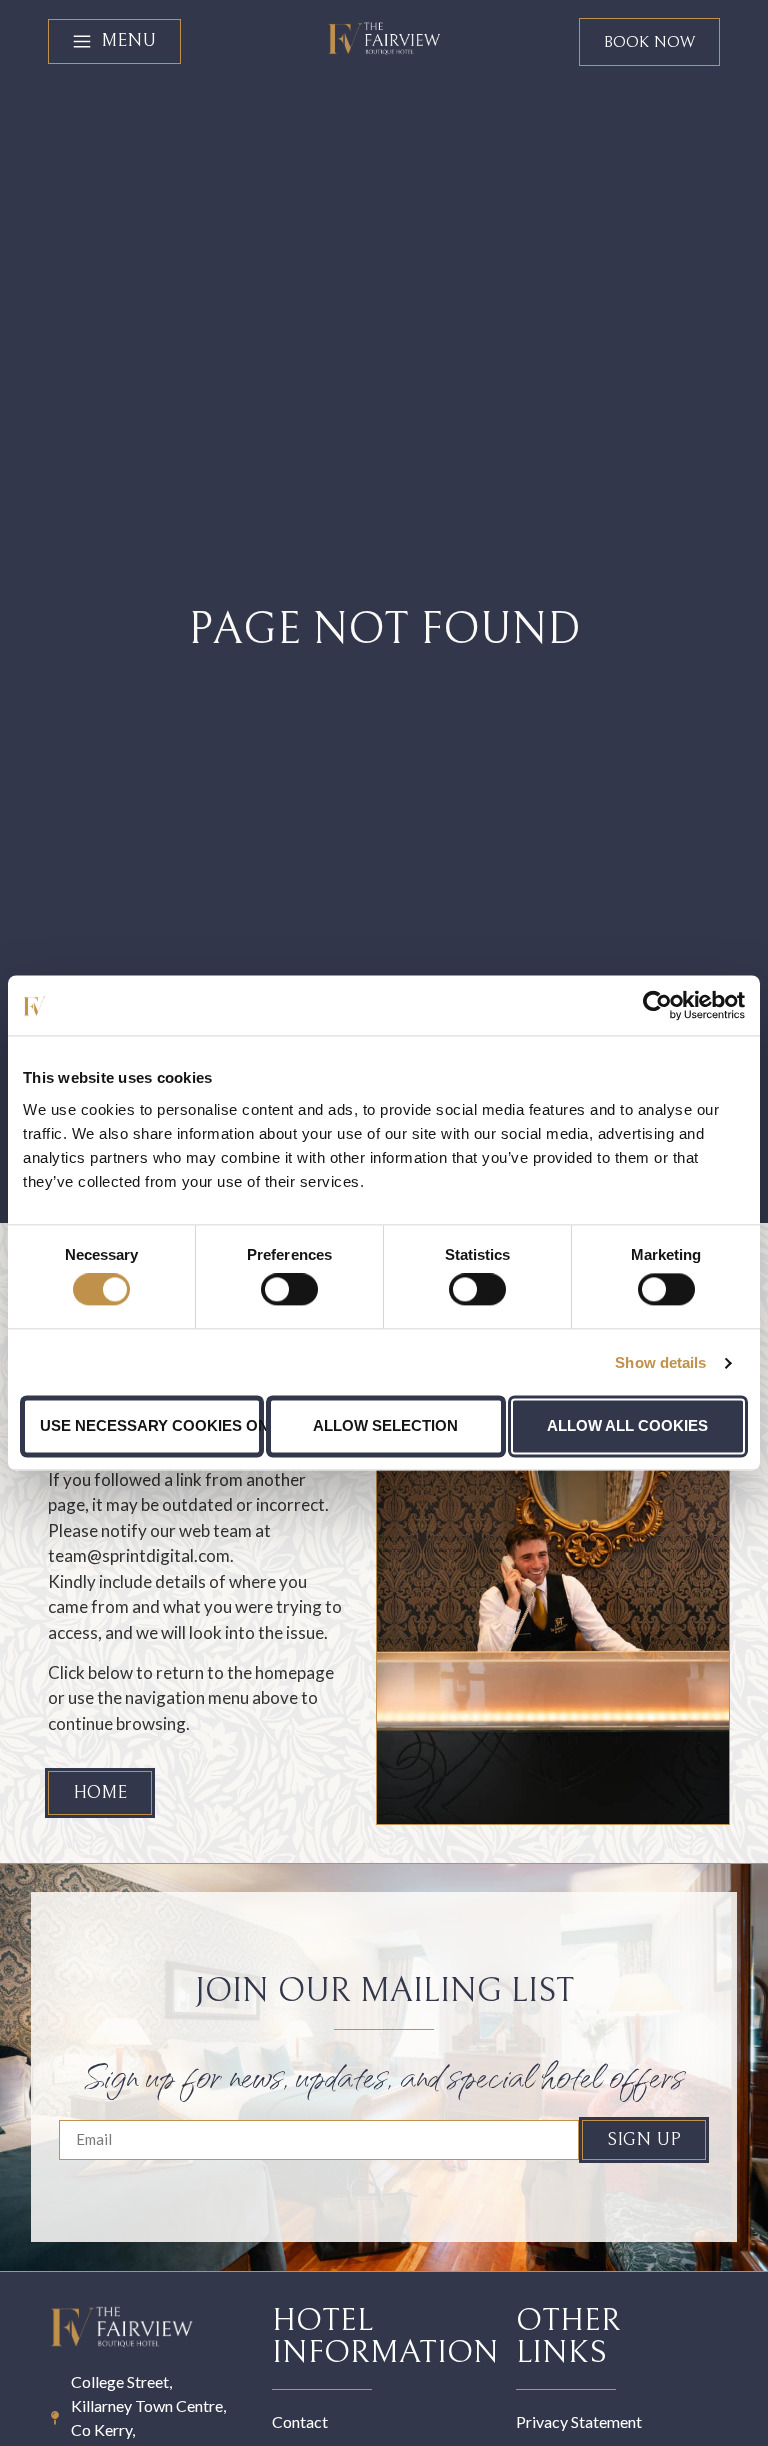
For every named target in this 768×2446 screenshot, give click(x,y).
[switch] (289, 1290)
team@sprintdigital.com (139, 1555)
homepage (294, 1672)
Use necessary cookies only (150, 1425)
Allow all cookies (627, 1425)
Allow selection (385, 1425)
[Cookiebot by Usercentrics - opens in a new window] (657, 1005)
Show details (660, 1363)
